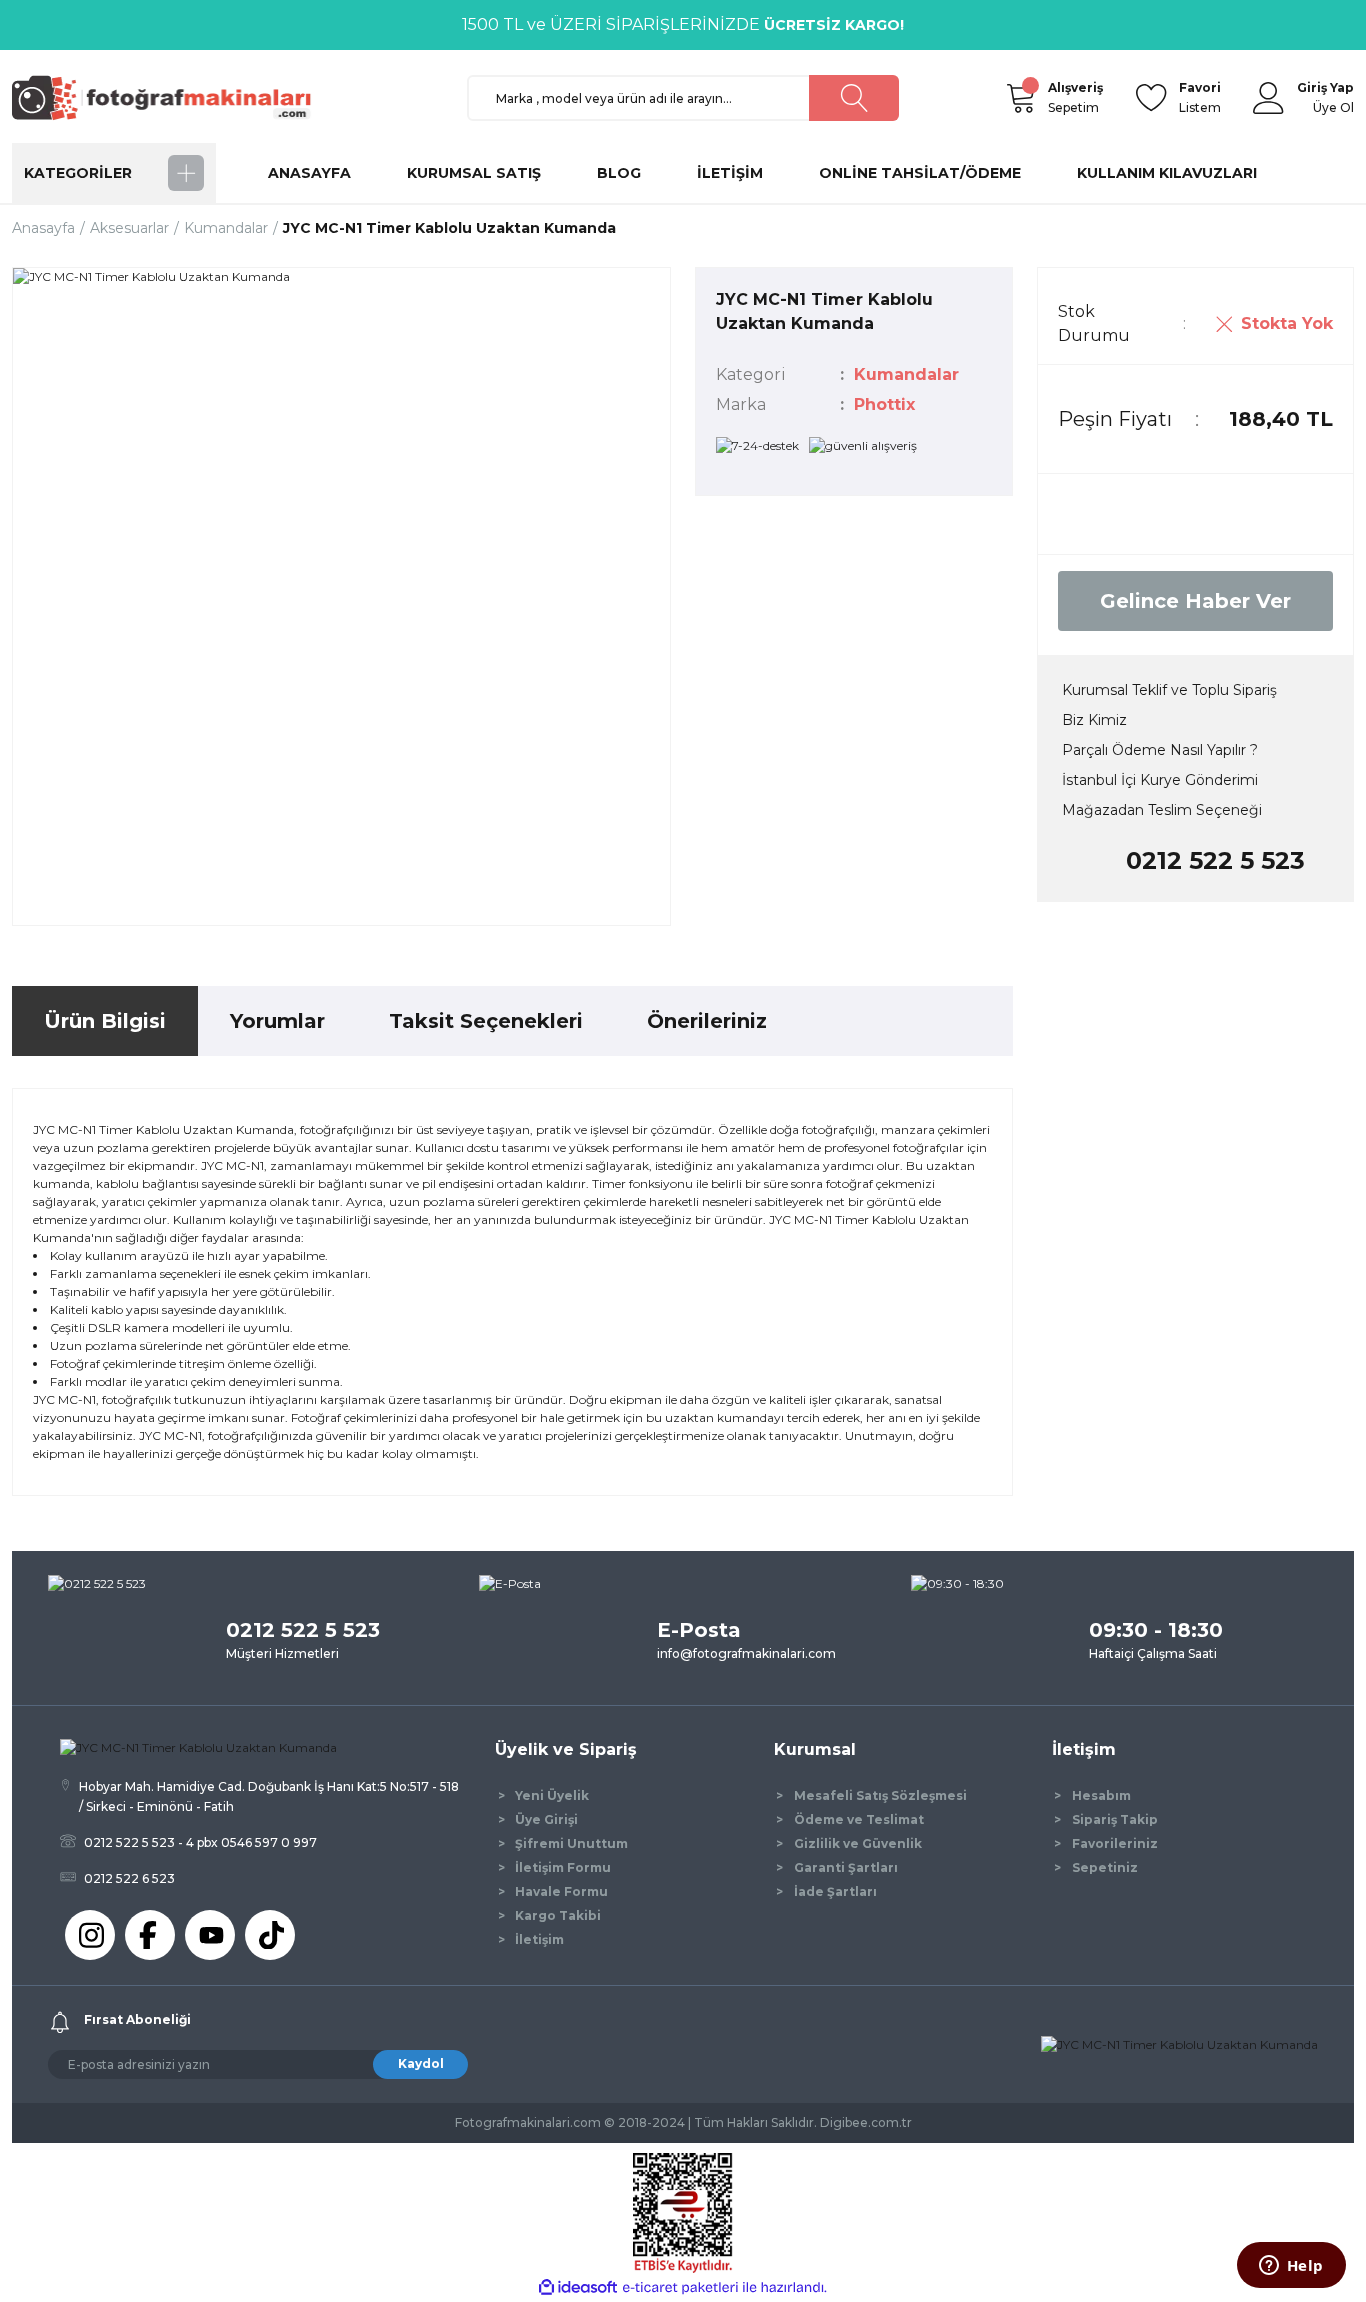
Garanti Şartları (846, 1867)
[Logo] (170, 97)
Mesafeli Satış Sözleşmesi (880, 1795)
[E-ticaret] (680, 2288)
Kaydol (421, 2063)
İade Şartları (835, 1891)
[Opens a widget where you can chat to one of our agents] (1291, 2267)
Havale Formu (561, 1891)
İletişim (539, 1939)
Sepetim (1075, 97)
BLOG (619, 173)
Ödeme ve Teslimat (859, 1819)
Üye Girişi (546, 1819)
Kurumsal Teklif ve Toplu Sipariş (1169, 690)
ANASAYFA (309, 173)
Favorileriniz (1115, 1843)
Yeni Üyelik (552, 1795)
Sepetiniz (1105, 1867)
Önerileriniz (707, 1021)
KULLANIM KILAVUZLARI (1167, 173)
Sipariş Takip (1115, 1819)
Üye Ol (1333, 107)
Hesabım (1101, 1795)
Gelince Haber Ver (1195, 601)
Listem (1200, 97)
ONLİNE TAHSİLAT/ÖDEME (920, 173)
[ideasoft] (578, 2287)
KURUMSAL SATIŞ (474, 173)
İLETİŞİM (730, 173)
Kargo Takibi (558, 1915)
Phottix (884, 404)
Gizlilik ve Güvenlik (858, 1843)
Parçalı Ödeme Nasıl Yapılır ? (1160, 750)
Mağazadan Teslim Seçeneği (1162, 810)
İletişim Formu (563, 1867)
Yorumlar (277, 1021)
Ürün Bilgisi (105, 1021)
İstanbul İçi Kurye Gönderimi (1160, 780)
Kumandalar (906, 374)
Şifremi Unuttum (571, 1843)
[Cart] (1020, 98)
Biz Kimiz (1094, 720)
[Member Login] (1269, 98)
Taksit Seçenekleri (486, 1021)
